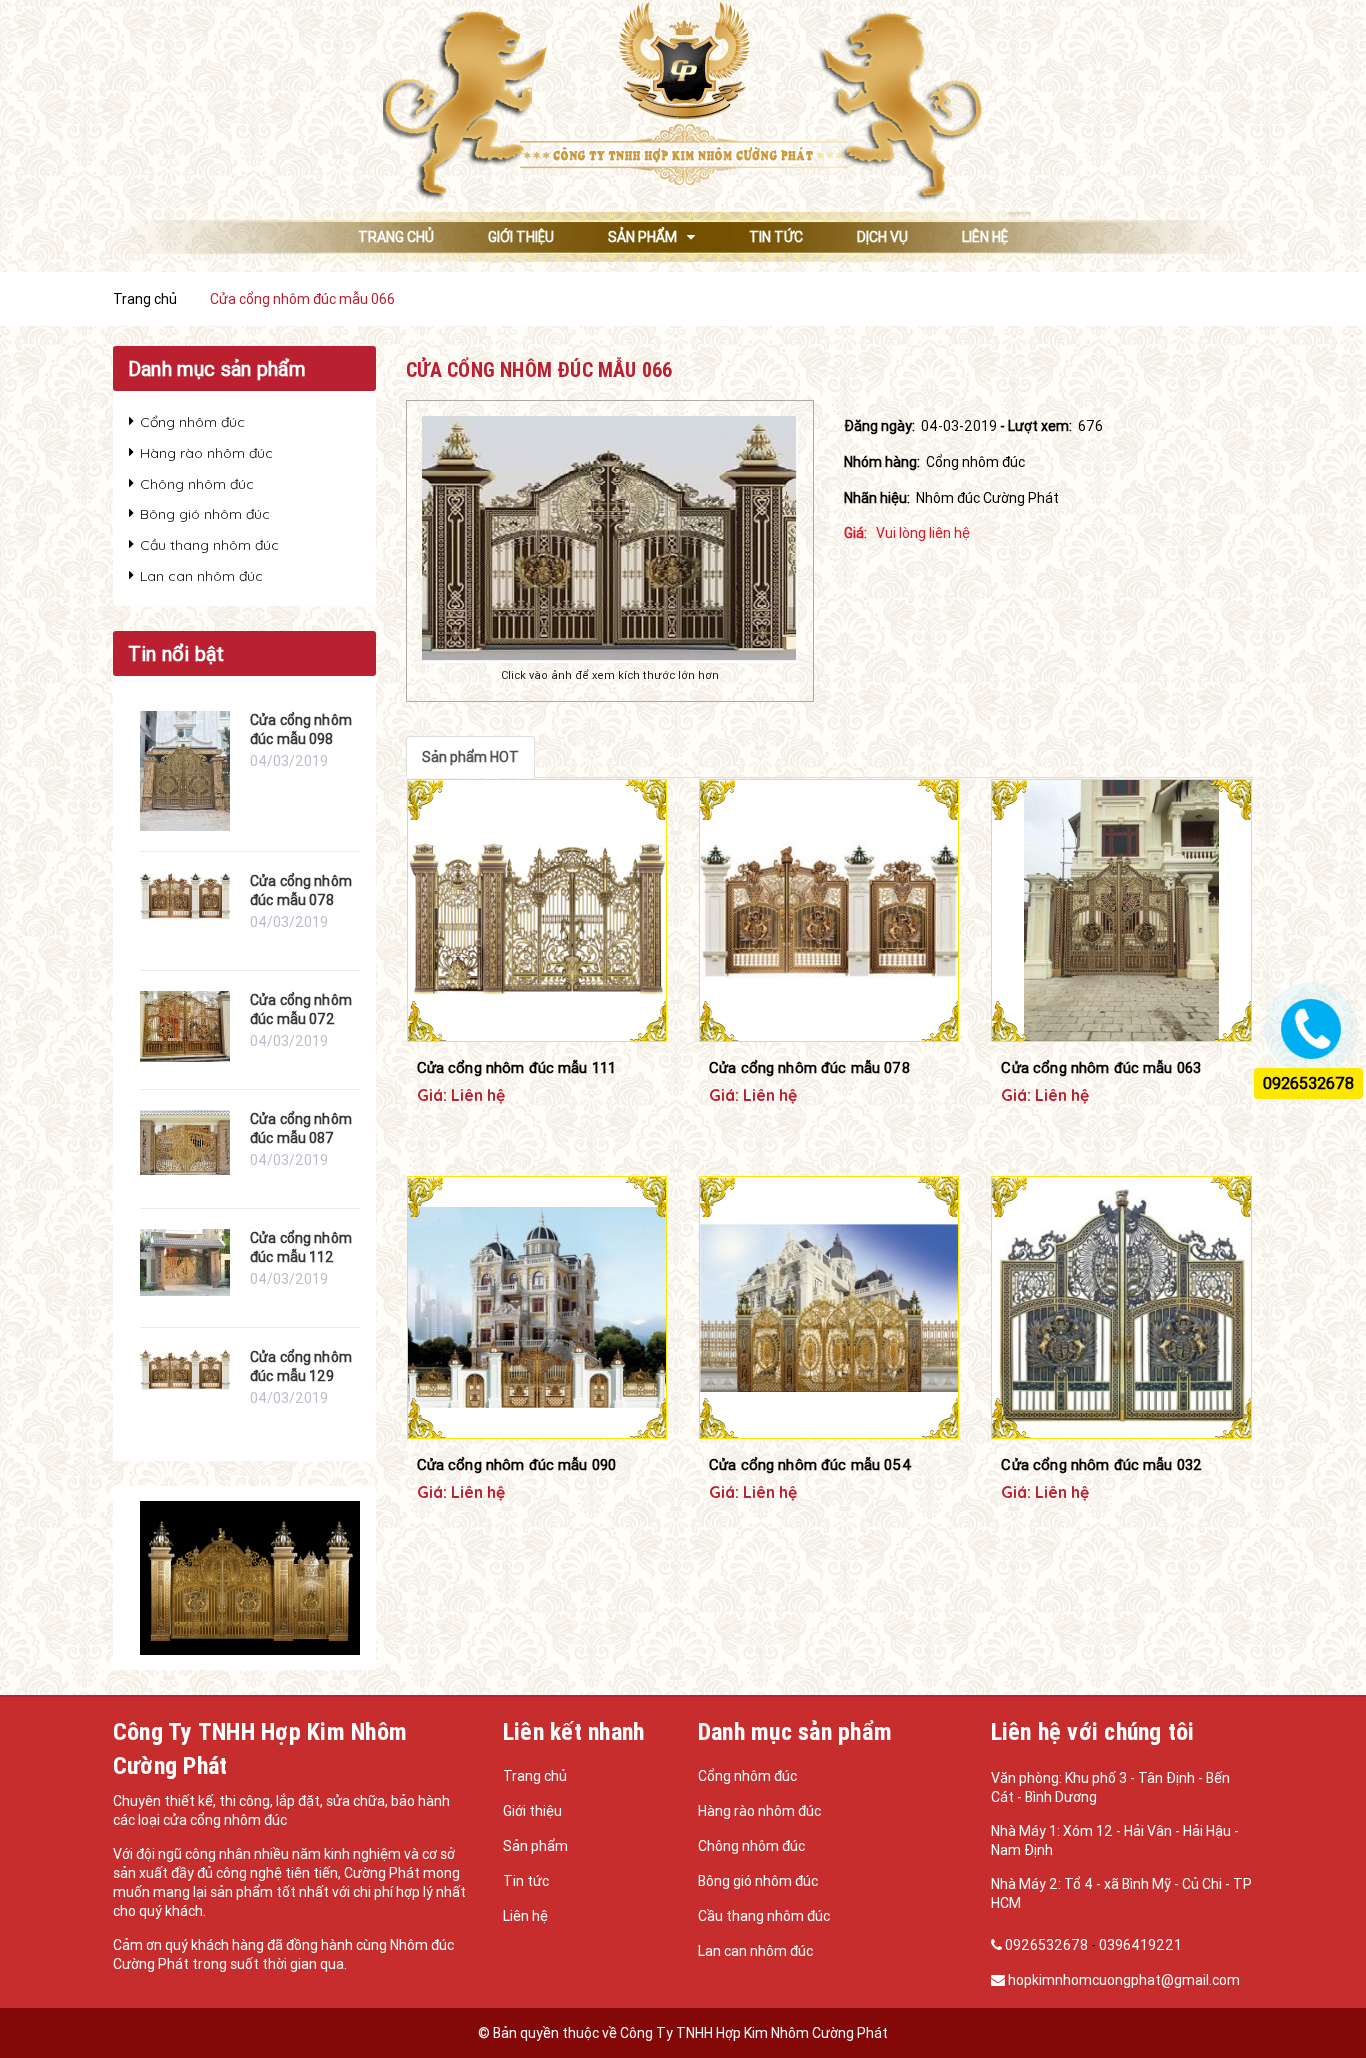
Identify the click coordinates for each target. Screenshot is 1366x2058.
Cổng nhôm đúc (192, 422)
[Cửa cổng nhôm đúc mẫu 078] (829, 910)
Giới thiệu (532, 1811)
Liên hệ (525, 1916)
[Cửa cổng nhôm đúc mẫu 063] (1121, 910)
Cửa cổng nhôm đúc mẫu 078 (809, 1067)
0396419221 (1140, 1945)
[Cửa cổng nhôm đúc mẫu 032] (1121, 1307)
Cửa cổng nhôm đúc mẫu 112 (301, 1248)
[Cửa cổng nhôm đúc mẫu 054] (829, 1307)
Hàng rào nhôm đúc (206, 453)
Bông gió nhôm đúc (205, 514)
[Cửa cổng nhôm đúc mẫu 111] (537, 910)
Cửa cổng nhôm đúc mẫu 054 (810, 1464)
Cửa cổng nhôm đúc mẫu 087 (301, 1129)
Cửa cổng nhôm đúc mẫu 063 (1101, 1067)
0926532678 (1046, 1945)
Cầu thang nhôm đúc (209, 545)
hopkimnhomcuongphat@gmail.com (1124, 1980)
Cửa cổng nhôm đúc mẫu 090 (517, 1464)
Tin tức (526, 1881)
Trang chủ (535, 1776)
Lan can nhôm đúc (201, 576)
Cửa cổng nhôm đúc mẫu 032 (1101, 1464)
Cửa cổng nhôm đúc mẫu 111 (517, 1067)
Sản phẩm (535, 1846)
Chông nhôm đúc (197, 484)
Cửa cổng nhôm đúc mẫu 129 (301, 1367)
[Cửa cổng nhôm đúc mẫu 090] (537, 1307)
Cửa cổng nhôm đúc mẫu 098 (301, 730)
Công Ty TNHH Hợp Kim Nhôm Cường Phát (754, 2033)
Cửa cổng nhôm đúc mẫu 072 (301, 1010)
